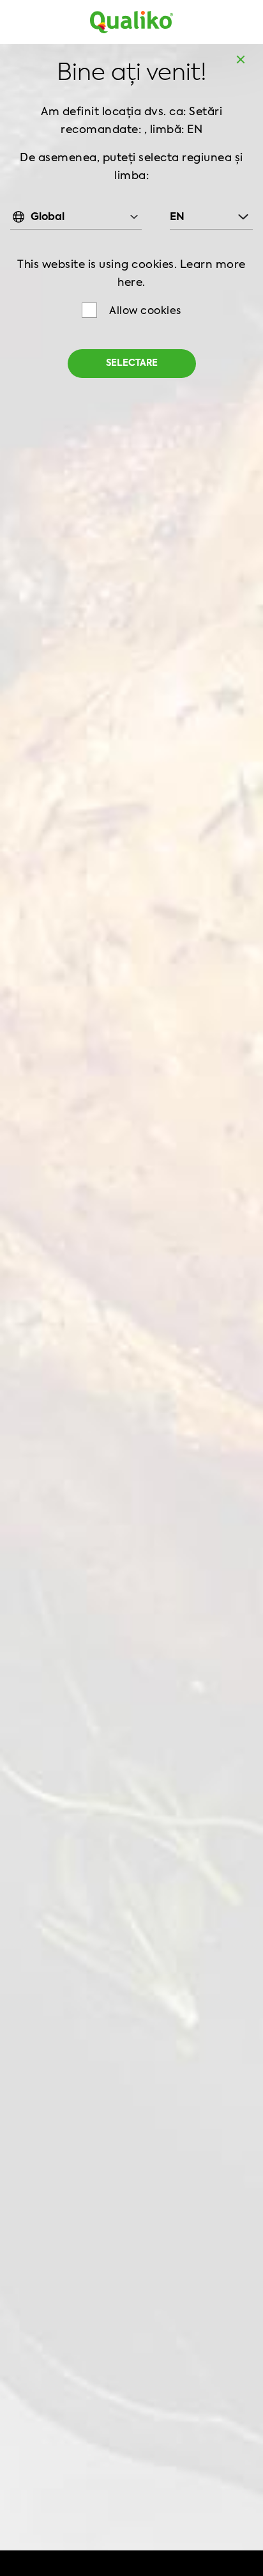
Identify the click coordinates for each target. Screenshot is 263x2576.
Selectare (132, 363)
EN (177, 217)
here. (131, 283)
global (48, 217)
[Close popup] (241, 59)
